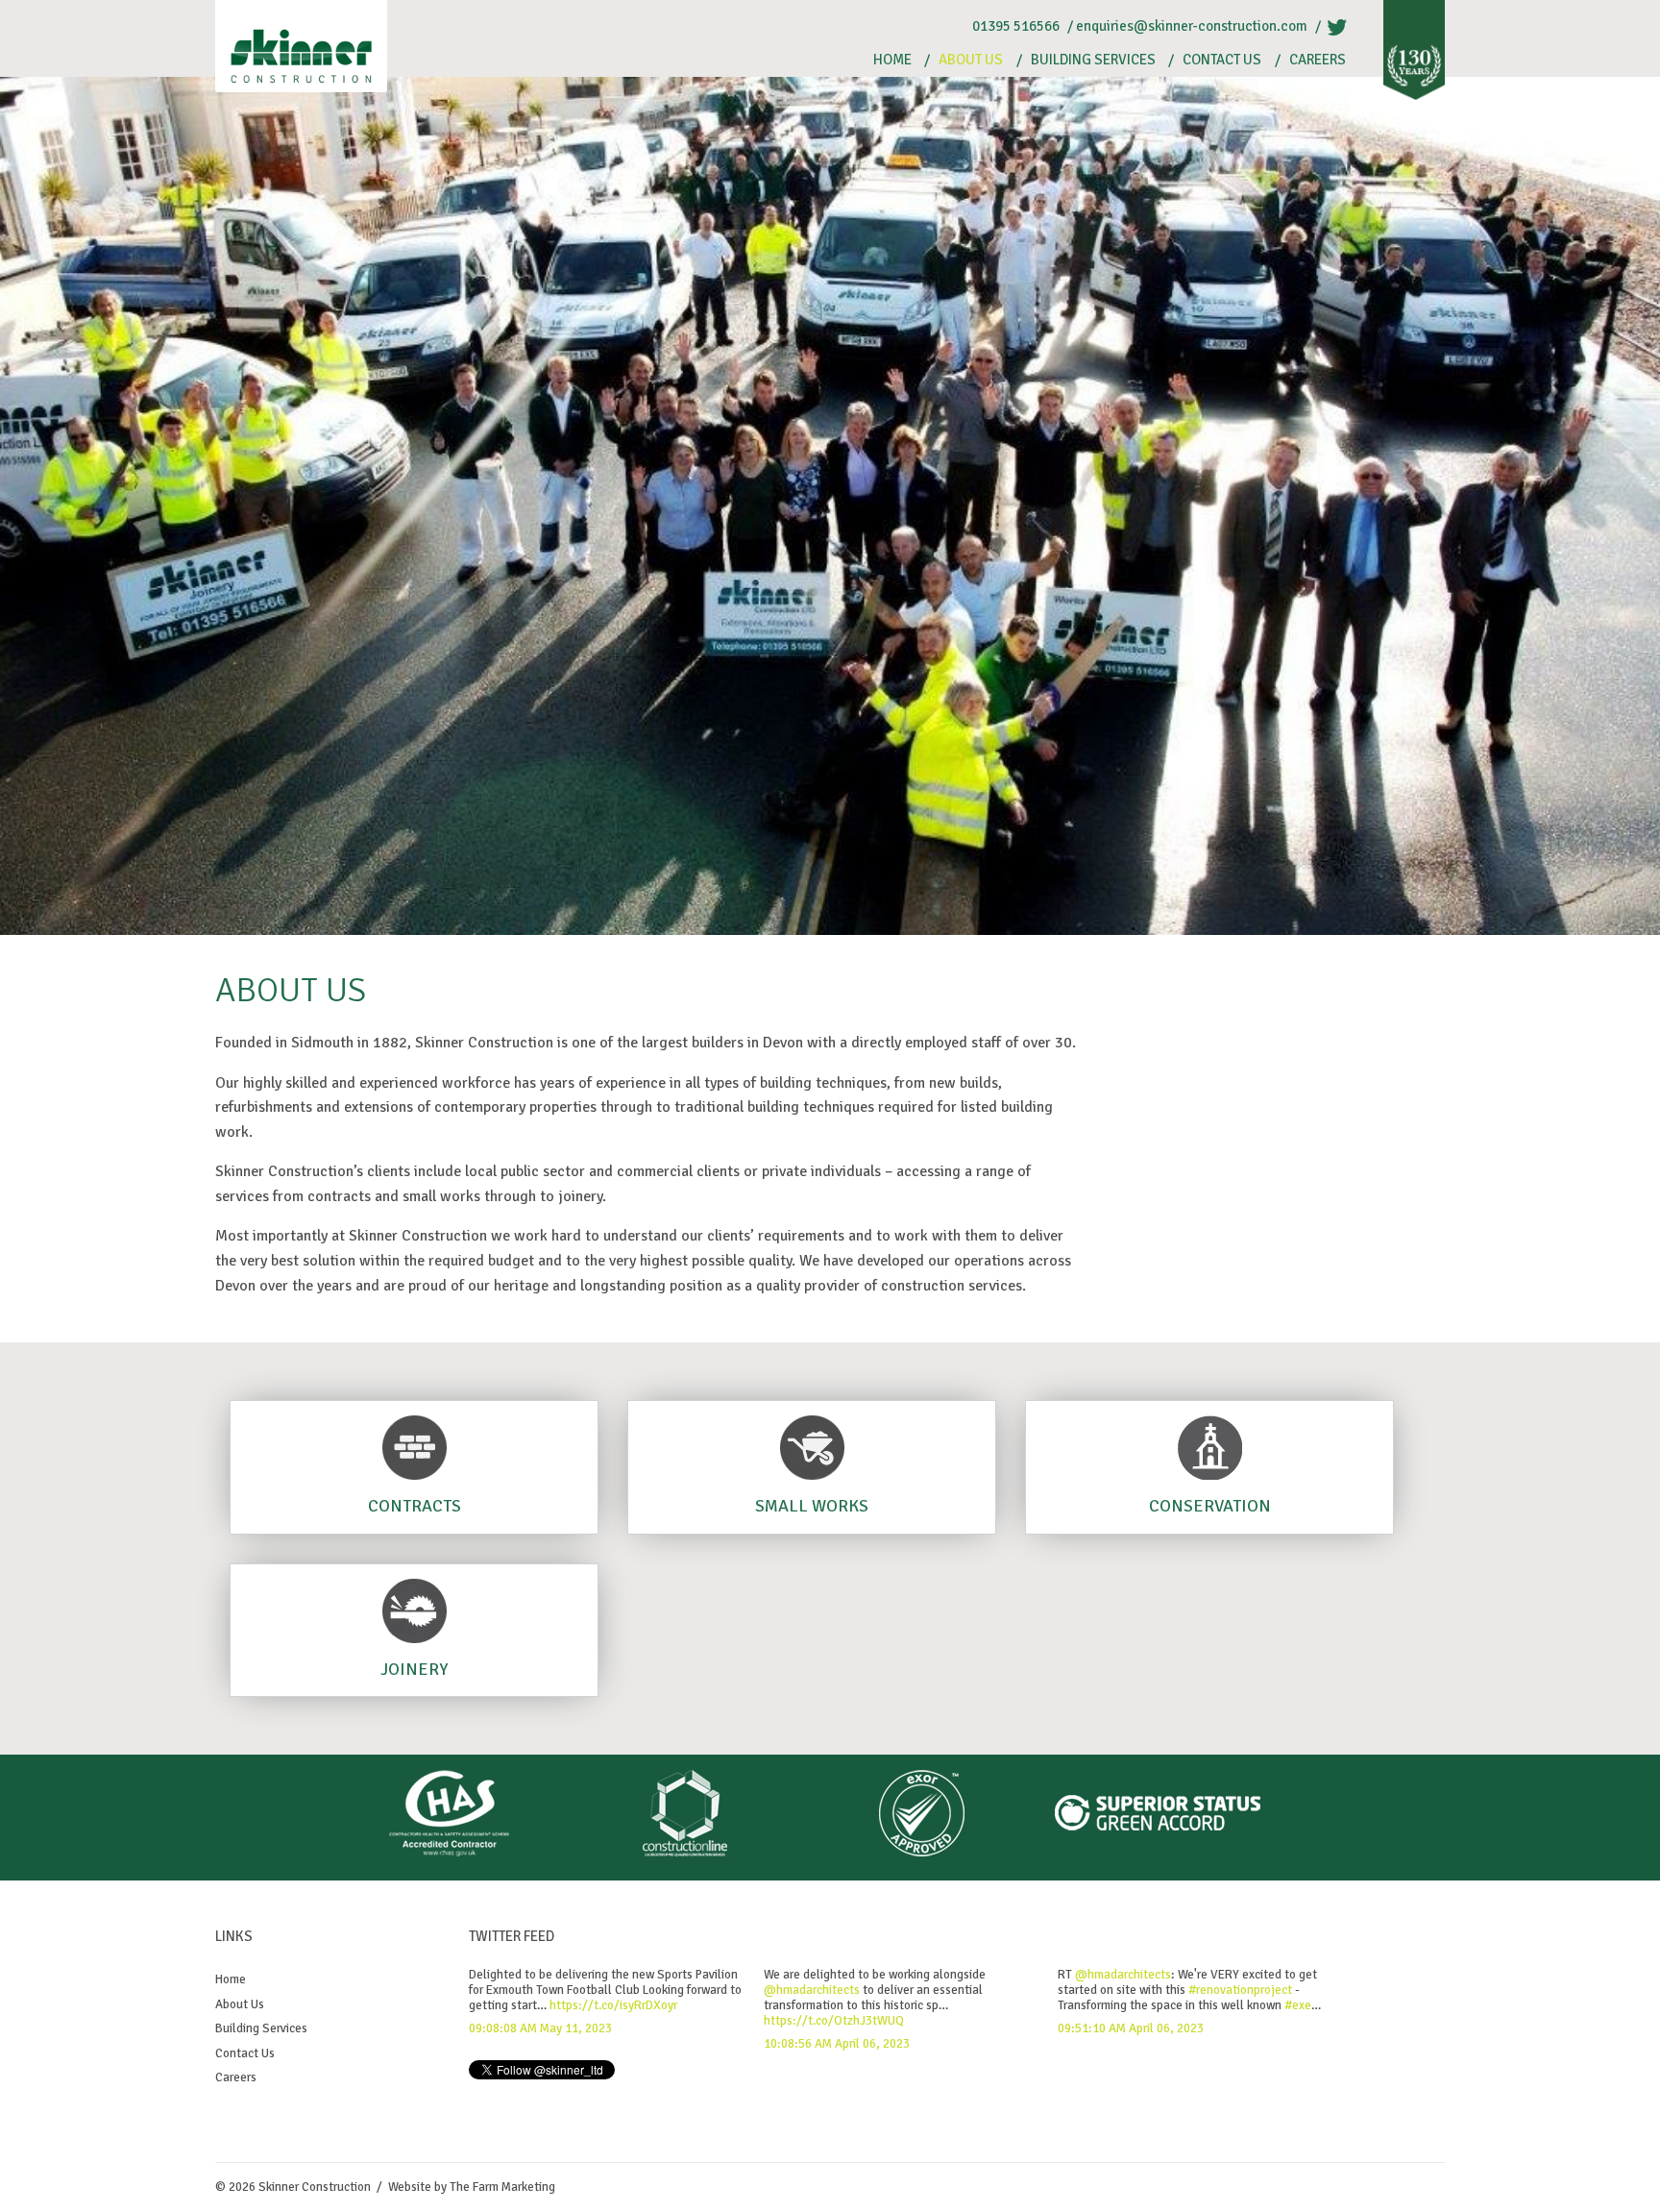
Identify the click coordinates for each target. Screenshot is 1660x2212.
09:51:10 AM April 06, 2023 (1131, 2028)
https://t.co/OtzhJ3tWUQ (834, 2021)
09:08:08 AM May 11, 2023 (540, 2028)
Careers (1318, 60)
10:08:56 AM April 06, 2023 (837, 2044)
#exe (1298, 2005)
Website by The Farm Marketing (472, 2187)
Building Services (1093, 60)
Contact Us (1222, 60)
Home (892, 60)
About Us (971, 60)
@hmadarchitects (812, 1990)
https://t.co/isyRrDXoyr (613, 2005)
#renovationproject (1240, 1990)
